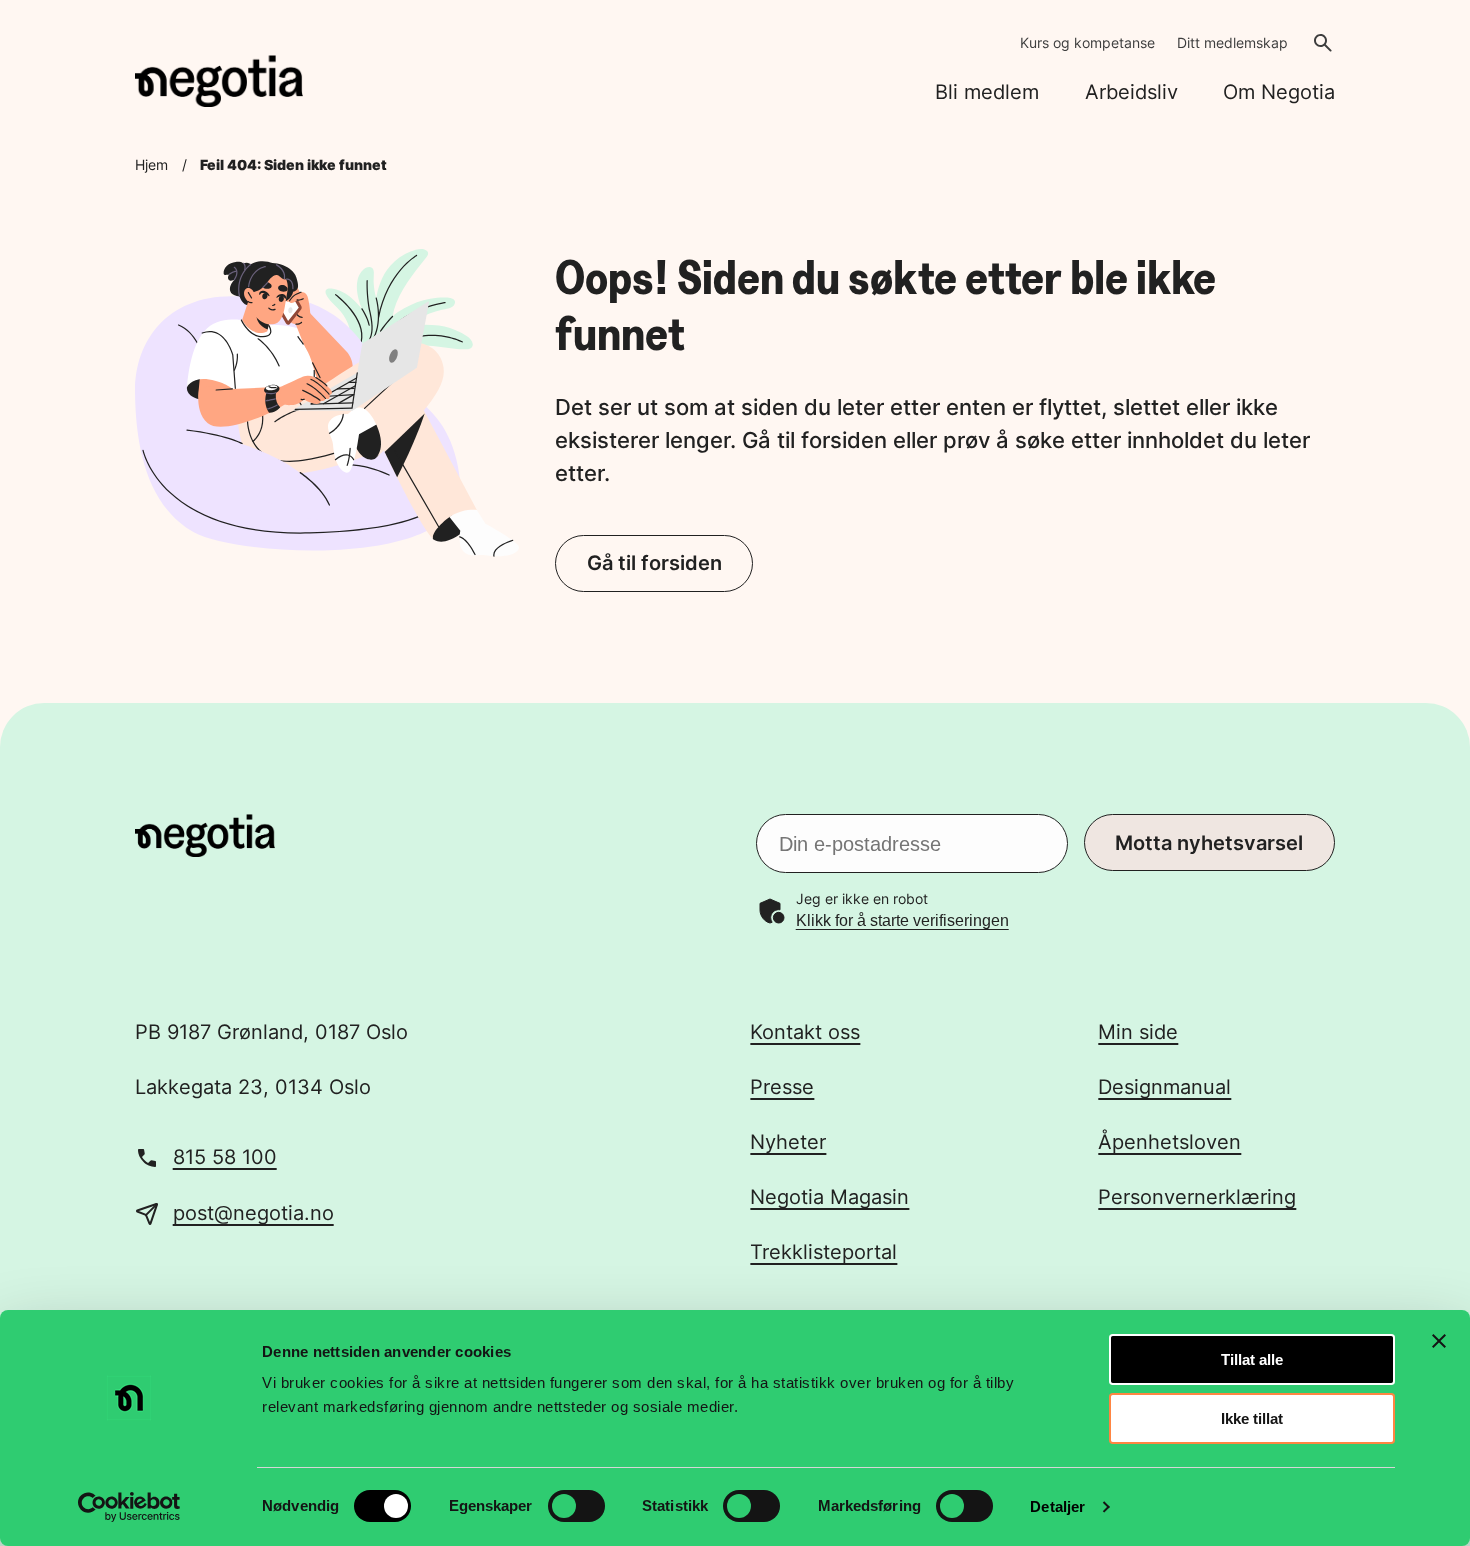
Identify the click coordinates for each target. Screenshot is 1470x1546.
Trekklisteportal (823, 1252)
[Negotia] (219, 81)
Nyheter (788, 1142)
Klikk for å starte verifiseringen (902, 920)
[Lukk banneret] (1439, 1341)
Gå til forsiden (654, 563)
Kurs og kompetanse (1087, 42)
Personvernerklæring (1197, 1197)
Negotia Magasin (829, 1197)
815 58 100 (225, 1157)
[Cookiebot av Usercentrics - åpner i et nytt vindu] (129, 1507)
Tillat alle (1252, 1359)
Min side (1138, 1032)
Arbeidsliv (1131, 92)
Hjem (151, 164)
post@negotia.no (253, 1213)
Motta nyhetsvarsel (1209, 843)
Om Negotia (1279, 92)
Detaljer (1057, 1506)
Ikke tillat (1252, 1418)
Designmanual (1164, 1087)
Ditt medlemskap (1232, 42)
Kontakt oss (805, 1032)
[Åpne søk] (1323, 43)
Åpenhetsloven (1169, 1142)
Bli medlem (987, 92)
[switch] (576, 1506)
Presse (782, 1087)
